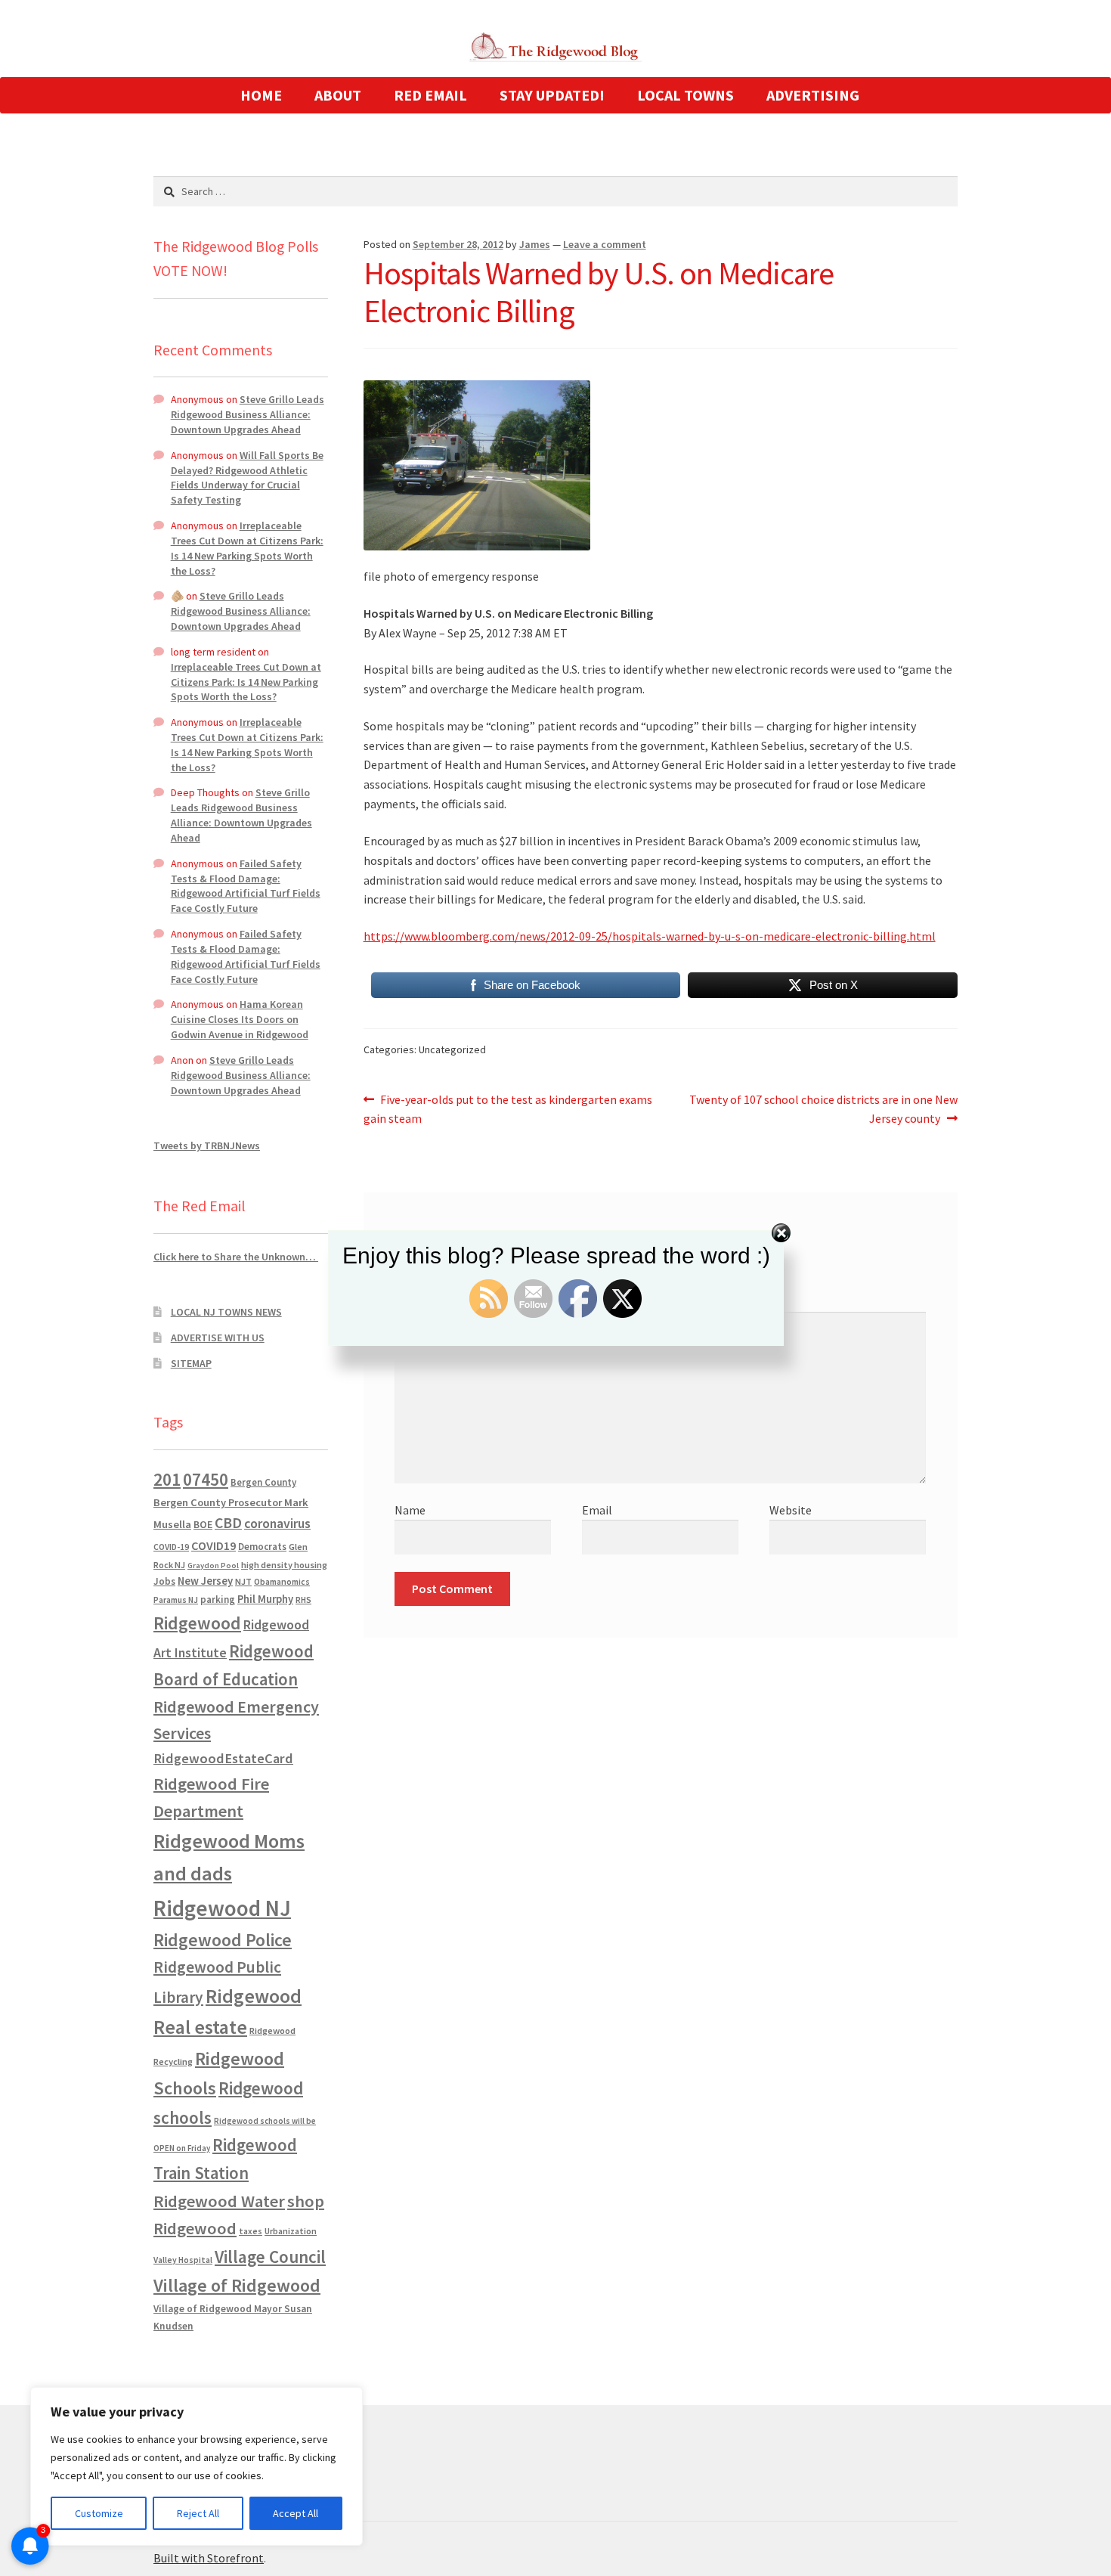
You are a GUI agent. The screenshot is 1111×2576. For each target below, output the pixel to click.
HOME (261, 95)
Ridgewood (197, 1623)
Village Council (270, 2257)
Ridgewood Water (219, 2201)
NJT (243, 1581)
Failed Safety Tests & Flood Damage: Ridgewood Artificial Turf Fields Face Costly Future (246, 886)
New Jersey (205, 1581)
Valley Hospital (183, 2260)
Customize (99, 2513)
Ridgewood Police (223, 1940)
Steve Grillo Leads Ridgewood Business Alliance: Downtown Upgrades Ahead (248, 414)
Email (597, 1510)
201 (167, 1479)
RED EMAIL (430, 95)
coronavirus (277, 1524)
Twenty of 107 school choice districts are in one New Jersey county (823, 1109)
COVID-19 (171, 1547)
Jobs (164, 1581)
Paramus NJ (176, 1600)
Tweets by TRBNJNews (207, 1145)
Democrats (262, 1547)
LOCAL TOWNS (685, 95)
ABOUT (338, 95)
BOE (203, 1524)
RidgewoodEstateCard (223, 1758)
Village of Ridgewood (237, 2285)
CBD (228, 1523)
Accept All (296, 2513)
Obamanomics (282, 1581)
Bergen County (263, 1482)
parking (218, 1600)
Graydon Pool (213, 1565)
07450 (206, 1479)
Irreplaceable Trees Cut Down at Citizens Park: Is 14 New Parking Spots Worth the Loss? (247, 548)
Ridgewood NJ (222, 1908)
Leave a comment (605, 244)
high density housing (284, 1565)
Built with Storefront (209, 2558)
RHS (303, 1600)
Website (791, 1510)
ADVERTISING (813, 95)
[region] (197, 2466)
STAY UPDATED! (552, 95)
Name (410, 1510)
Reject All (198, 2513)
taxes (251, 2231)
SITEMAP (191, 1363)
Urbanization (291, 2231)
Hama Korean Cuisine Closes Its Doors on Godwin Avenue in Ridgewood (240, 1019)
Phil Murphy (265, 1599)
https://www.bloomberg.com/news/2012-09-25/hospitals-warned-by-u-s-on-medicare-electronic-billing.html (650, 936)
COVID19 (214, 1545)
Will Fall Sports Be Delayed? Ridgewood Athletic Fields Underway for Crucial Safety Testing (247, 477)
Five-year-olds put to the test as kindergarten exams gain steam (508, 1109)
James (535, 244)
